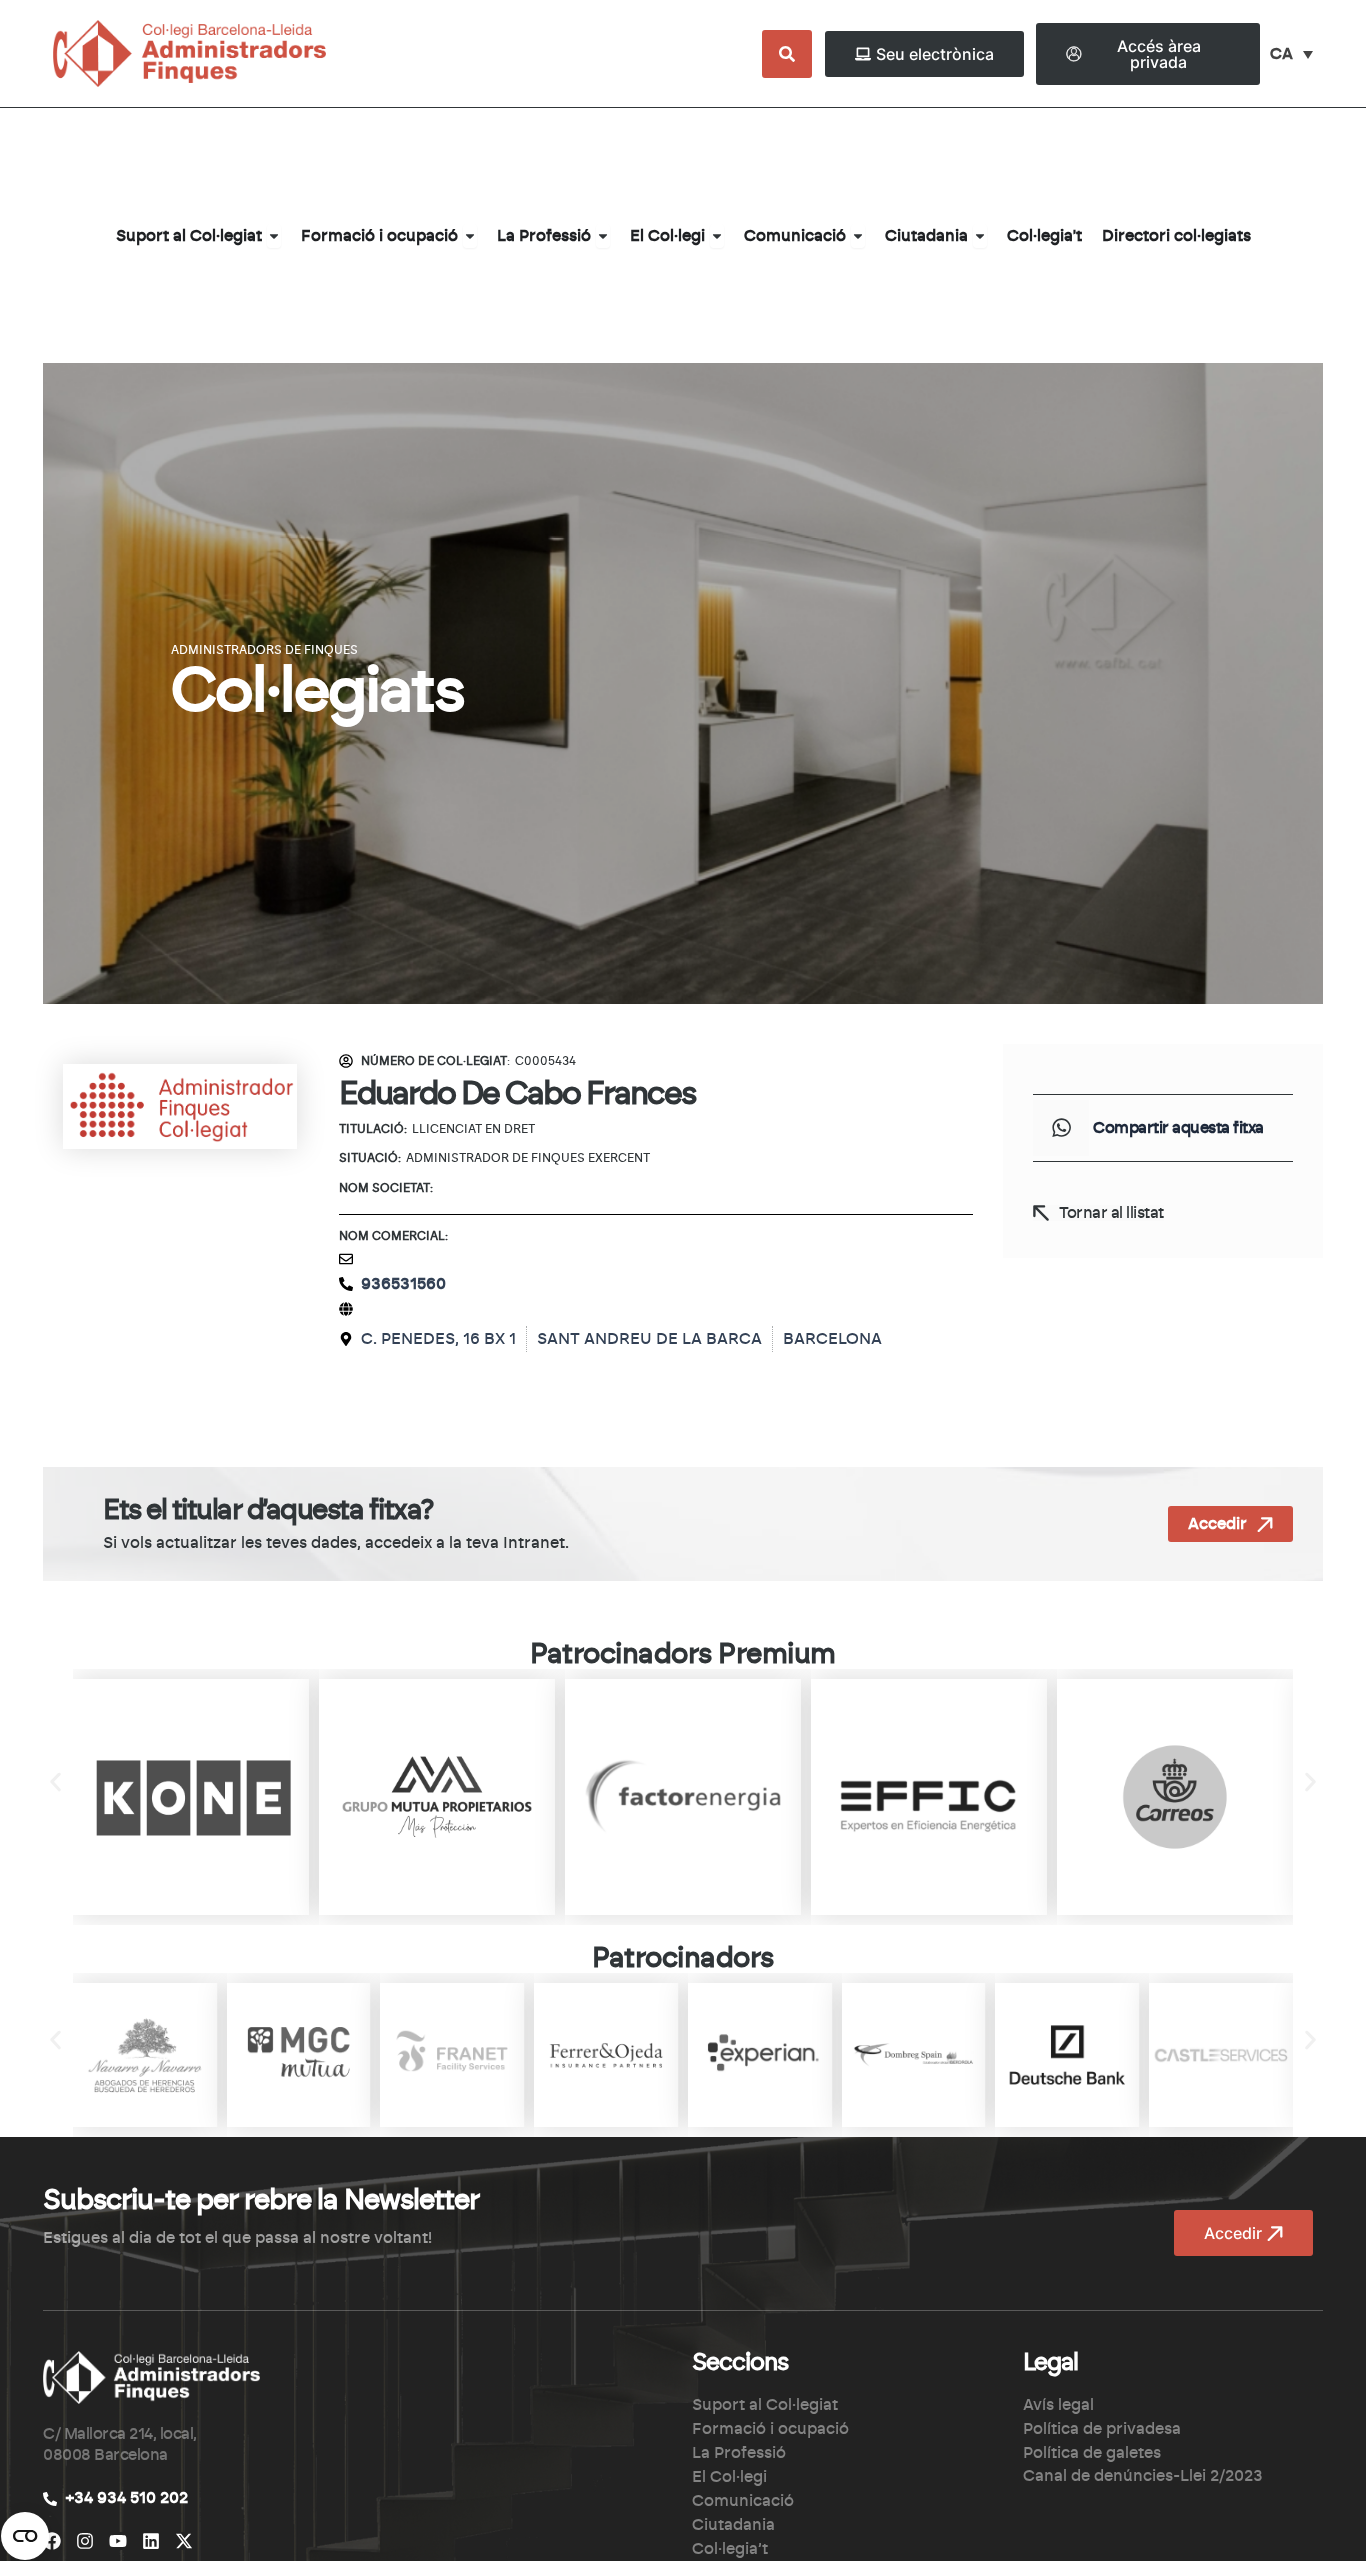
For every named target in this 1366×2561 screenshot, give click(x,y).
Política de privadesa (1102, 2429)
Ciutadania (733, 2525)
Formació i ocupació (770, 2429)
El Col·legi (729, 2477)
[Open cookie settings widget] (25, 2536)
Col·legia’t (730, 2549)
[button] (1061, 1128)
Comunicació (743, 2501)
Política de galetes (1092, 2453)
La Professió (739, 2453)
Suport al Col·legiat (765, 2405)
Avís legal (1058, 2405)
